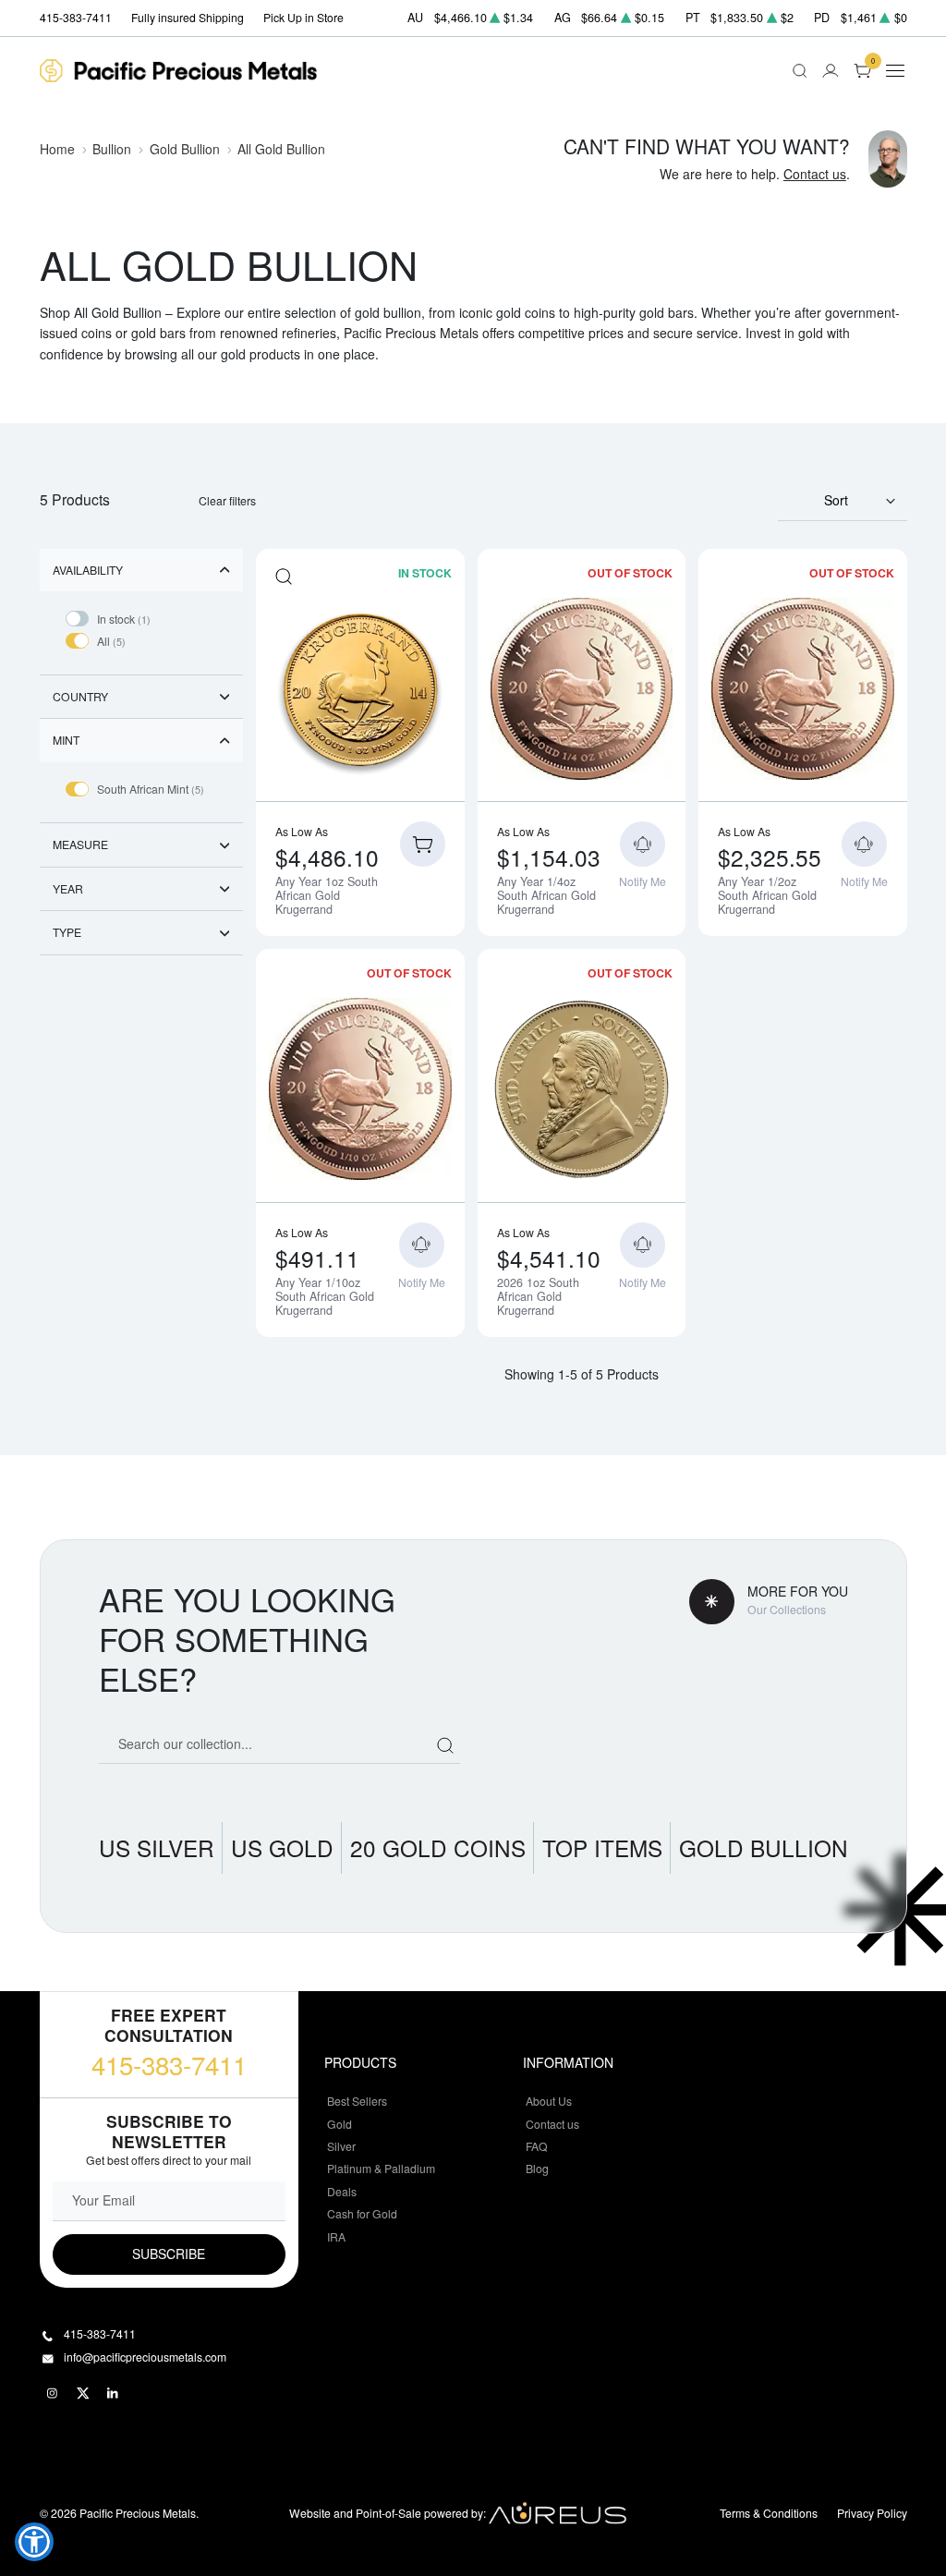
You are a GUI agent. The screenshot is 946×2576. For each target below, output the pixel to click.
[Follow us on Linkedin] (114, 2394)
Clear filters (227, 500)
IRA (336, 2236)
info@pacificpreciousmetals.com (145, 2357)
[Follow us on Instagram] (53, 2394)
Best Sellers (357, 2101)
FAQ (537, 2146)
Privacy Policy (872, 2513)
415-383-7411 (169, 2064)
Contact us (815, 174)
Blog (537, 2168)
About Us (549, 2101)
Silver (341, 2146)
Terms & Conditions (769, 2513)
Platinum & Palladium (381, 2168)
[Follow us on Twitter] (83, 2394)
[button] (34, 2542)
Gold (340, 2124)
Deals (342, 2191)
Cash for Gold (362, 2213)
